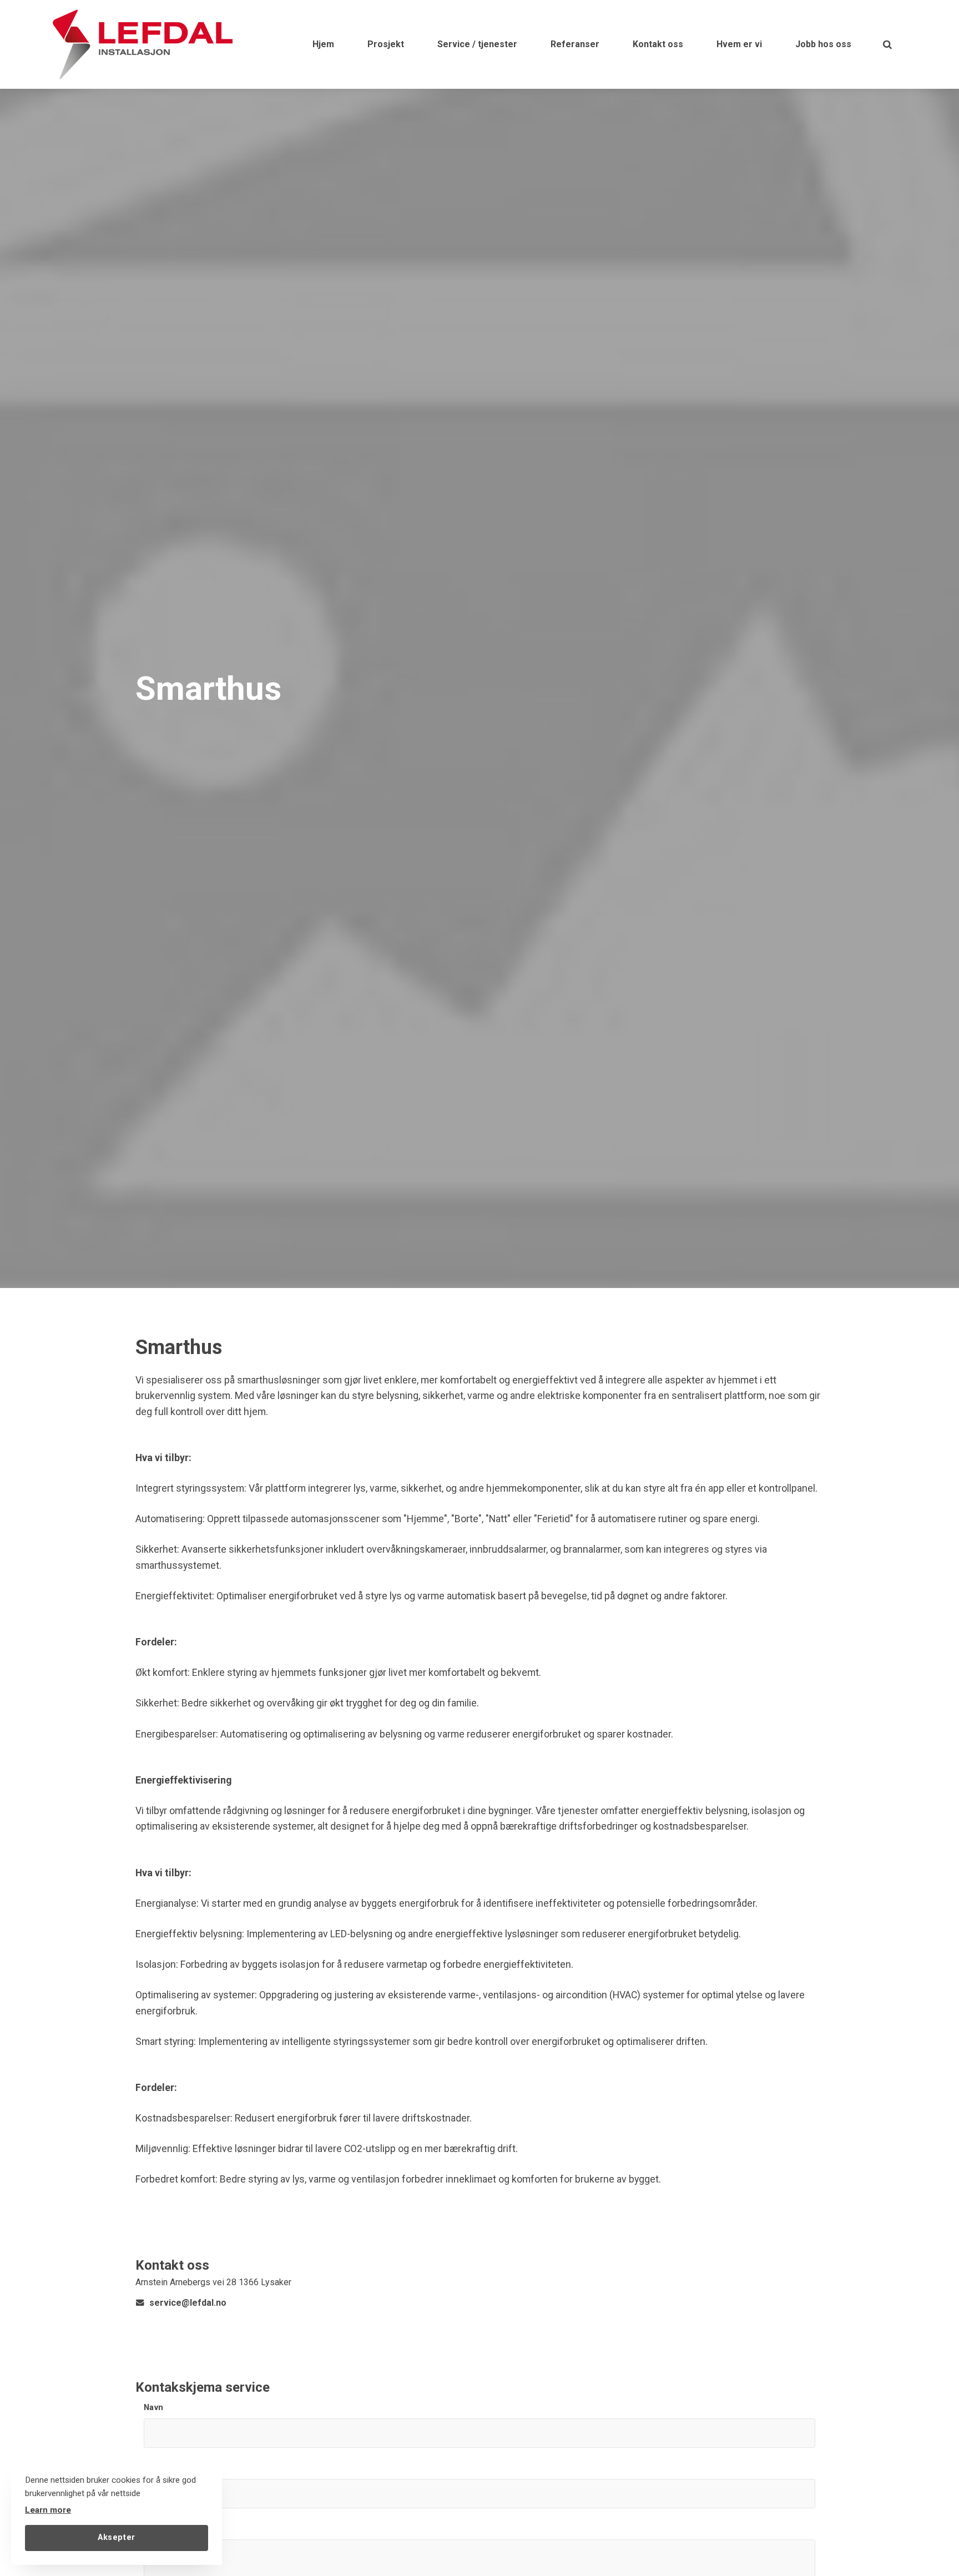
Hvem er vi (739, 44)
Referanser (575, 44)
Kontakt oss (658, 44)
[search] (887, 44)
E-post (157, 2468)
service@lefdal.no (188, 2303)
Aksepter (117, 2537)
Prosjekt (386, 44)
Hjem (323, 44)
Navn (154, 2408)
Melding (160, 2529)
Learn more (48, 2510)
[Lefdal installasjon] (142, 44)
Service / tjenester (477, 44)
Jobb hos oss (823, 44)
